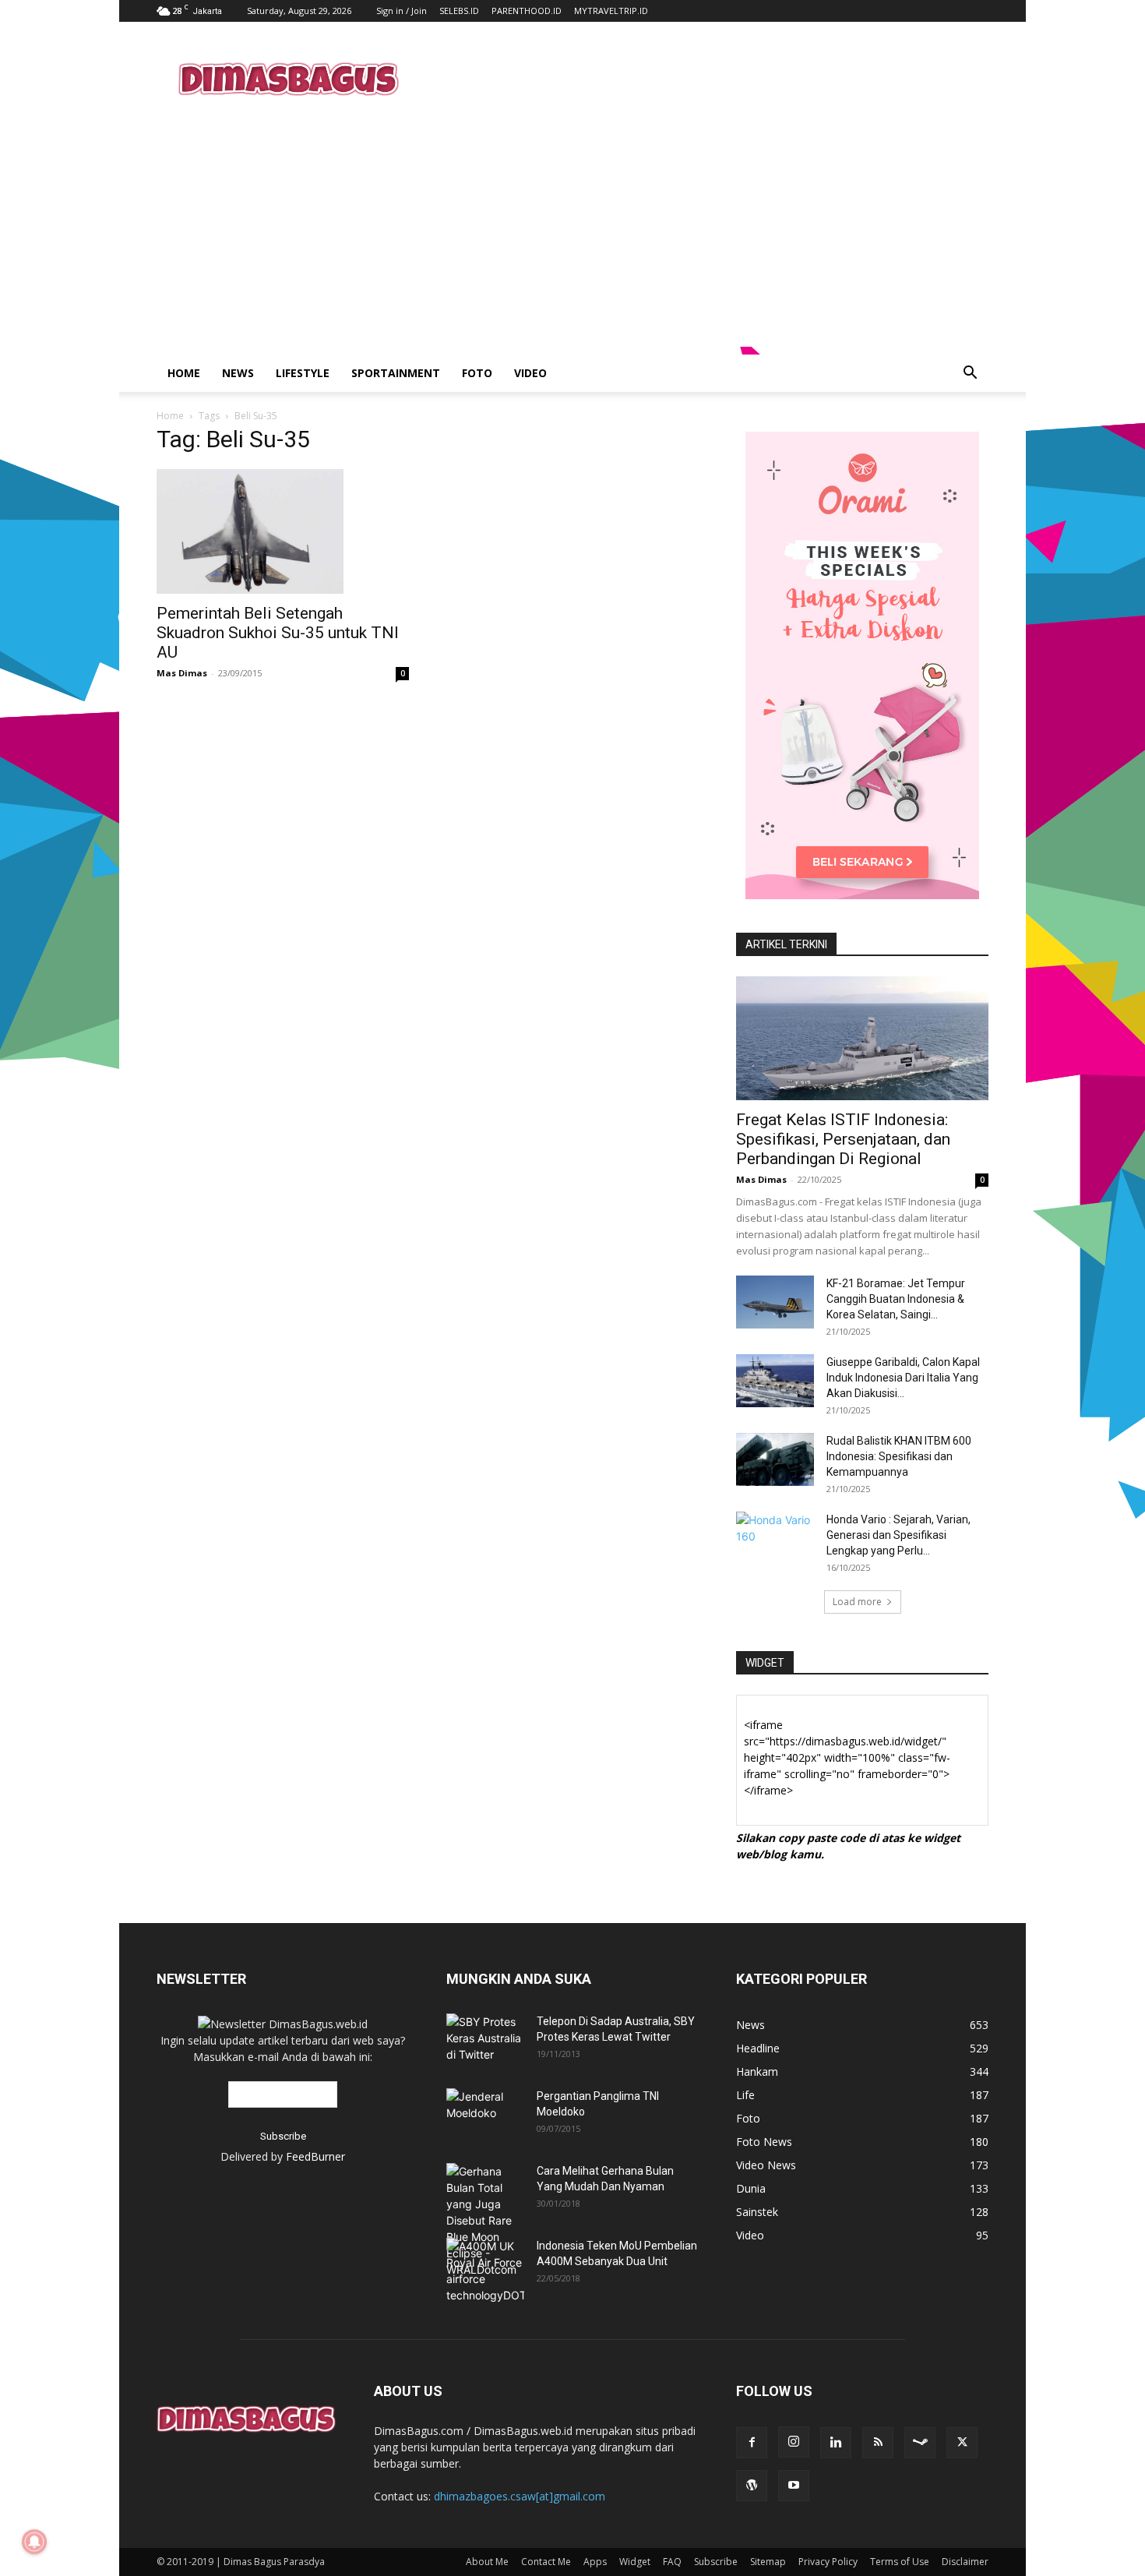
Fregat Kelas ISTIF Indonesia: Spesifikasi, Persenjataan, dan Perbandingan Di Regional (843, 1139)
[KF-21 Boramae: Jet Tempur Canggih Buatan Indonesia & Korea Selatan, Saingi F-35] (775, 1302)
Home (184, 373)
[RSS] (878, 2443)
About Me (487, 2562)
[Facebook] (752, 2443)
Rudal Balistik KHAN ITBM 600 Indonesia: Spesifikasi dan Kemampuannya (899, 1456)
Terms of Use (900, 2562)
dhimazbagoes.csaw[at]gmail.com (520, 2496)
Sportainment (396, 373)
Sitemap (768, 2562)
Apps (595, 2562)
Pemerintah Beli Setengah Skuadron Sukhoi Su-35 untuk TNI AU (278, 633)
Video (530, 373)
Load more (857, 1602)
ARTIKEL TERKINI (786, 944)
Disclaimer (965, 2562)
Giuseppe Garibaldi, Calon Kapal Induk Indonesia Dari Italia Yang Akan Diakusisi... (903, 1378)
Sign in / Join (402, 11)
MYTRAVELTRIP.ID (611, 11)
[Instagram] (794, 2442)
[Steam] (920, 2443)
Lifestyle (303, 373)
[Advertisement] (705, 79)
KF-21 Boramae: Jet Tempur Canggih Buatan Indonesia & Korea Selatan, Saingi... (896, 1299)
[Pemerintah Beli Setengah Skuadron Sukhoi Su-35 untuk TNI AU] (283, 531)
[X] (962, 2443)
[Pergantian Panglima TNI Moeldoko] (485, 2108)
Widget (635, 2562)
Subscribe (716, 2562)
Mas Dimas (182, 673)
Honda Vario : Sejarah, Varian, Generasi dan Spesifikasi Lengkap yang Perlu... (898, 1535)
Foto (477, 373)
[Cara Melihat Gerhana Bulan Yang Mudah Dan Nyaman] (485, 2220)
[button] (970, 374)
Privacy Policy (828, 2562)
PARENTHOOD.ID (527, 11)
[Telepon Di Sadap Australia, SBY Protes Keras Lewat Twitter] (485, 2038)
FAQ (672, 2562)
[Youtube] (794, 2486)
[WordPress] (752, 2486)
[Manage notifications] (34, 2542)
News (238, 373)
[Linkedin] (836, 2443)
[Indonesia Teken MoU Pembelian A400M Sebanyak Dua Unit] (485, 2271)
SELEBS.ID (459, 11)
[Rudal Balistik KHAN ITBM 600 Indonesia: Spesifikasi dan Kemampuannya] (775, 1460)
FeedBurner (315, 2156)
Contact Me (546, 2562)
